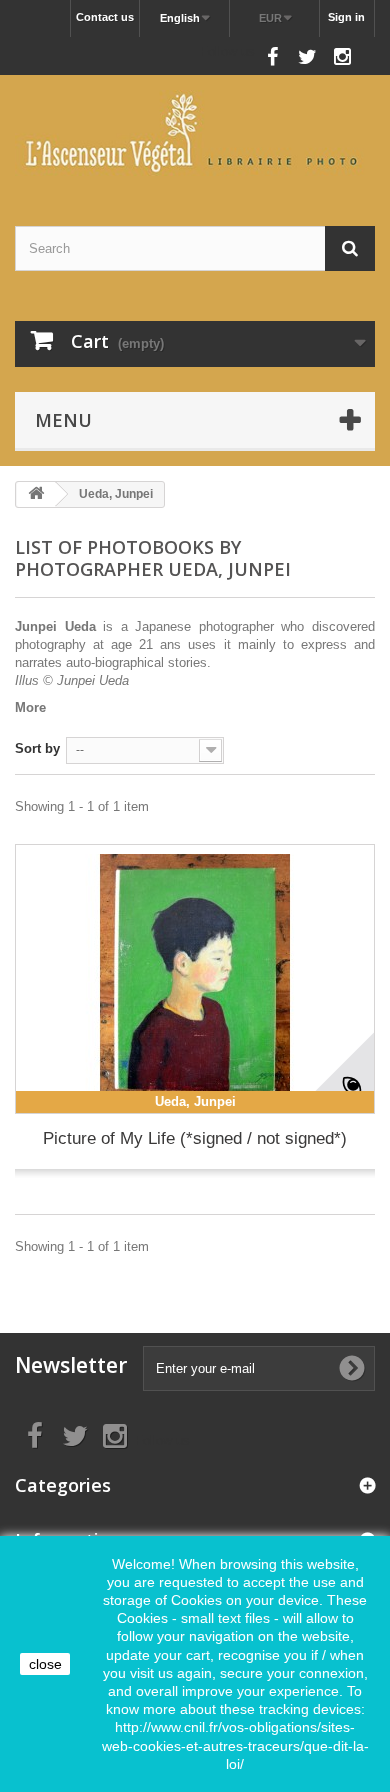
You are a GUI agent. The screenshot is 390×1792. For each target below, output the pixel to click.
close (45, 1664)
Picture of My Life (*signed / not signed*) (195, 1138)
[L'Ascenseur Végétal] (195, 133)
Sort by (37, 748)
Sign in (346, 17)
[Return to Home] (36, 494)
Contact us (105, 17)
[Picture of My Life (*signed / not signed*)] (195, 979)
